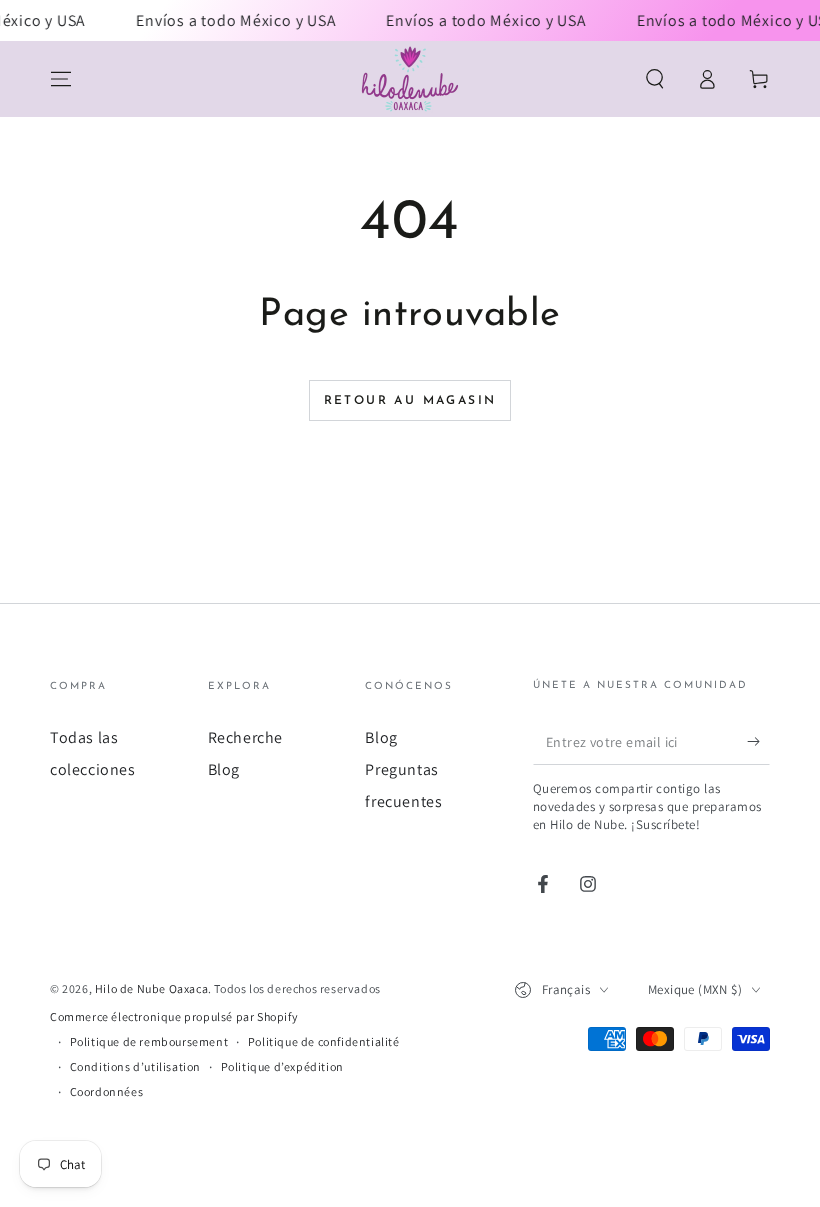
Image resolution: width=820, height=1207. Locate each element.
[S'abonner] (758, 742)
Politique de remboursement (149, 1041)
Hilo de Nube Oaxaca (151, 988)
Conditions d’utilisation (135, 1066)
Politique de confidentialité (324, 1041)
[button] (655, 79)
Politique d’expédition (282, 1066)
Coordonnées (107, 1091)
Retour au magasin (410, 401)
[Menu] (61, 79)
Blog (224, 769)
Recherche (245, 737)
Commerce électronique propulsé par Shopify (174, 1016)
